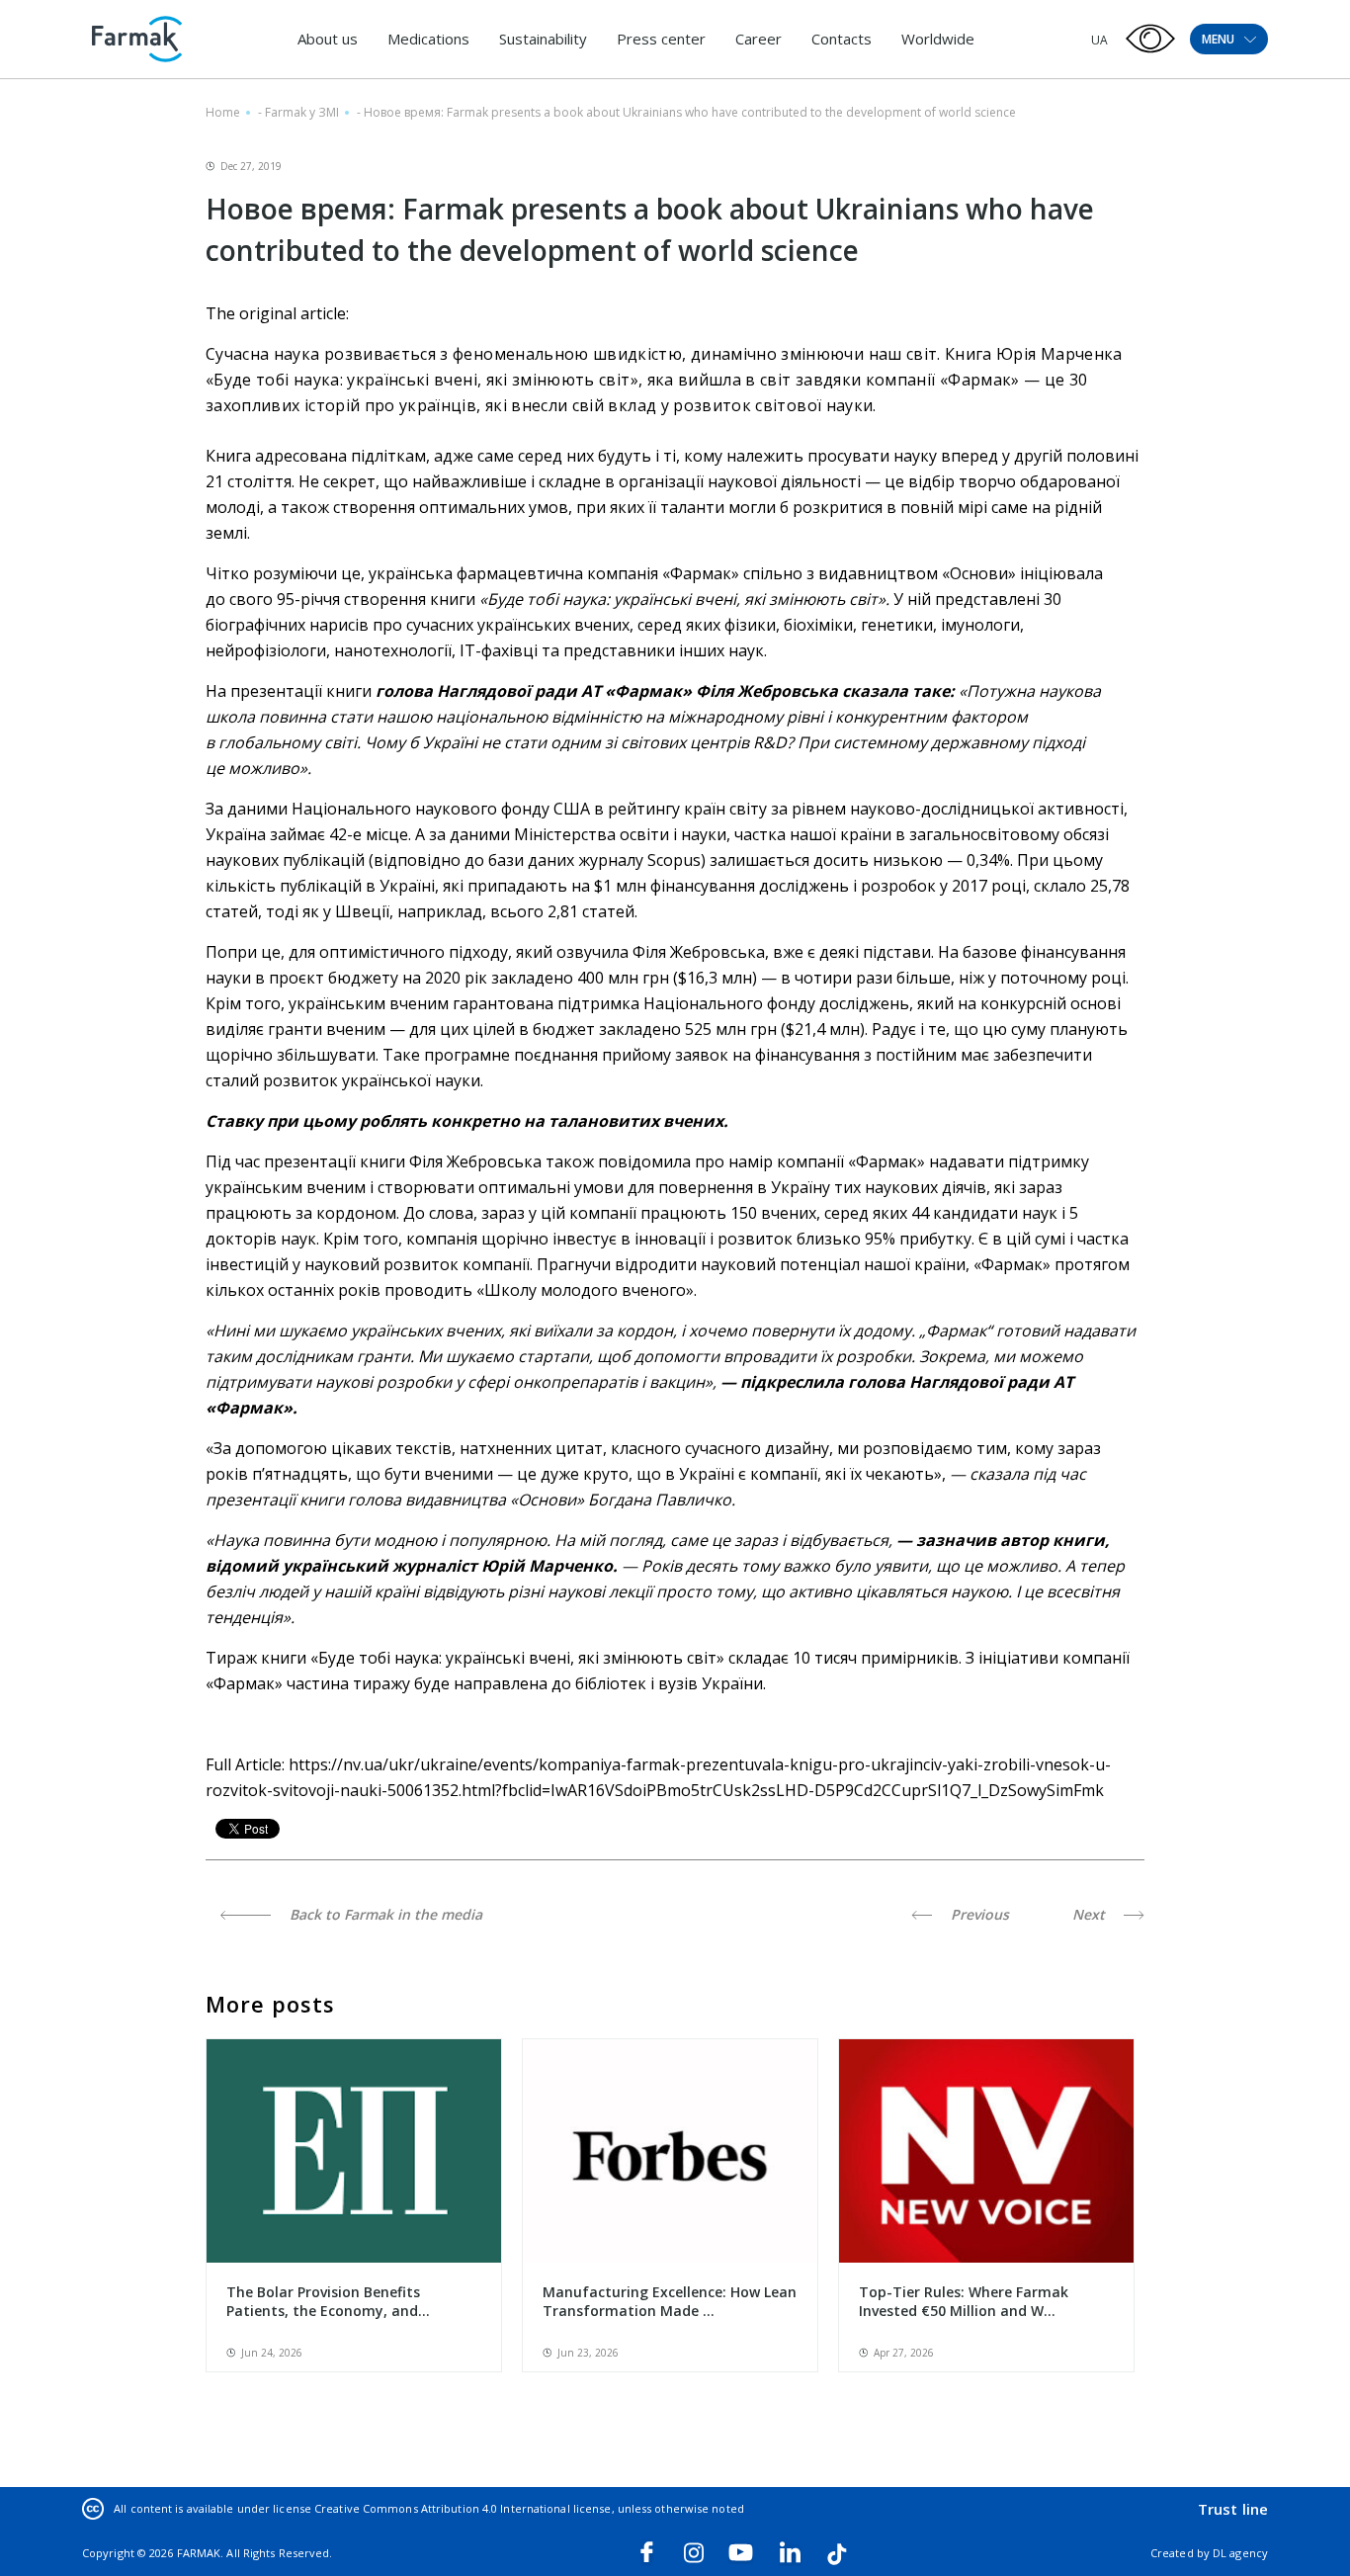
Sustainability (543, 39)
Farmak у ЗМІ (302, 112)
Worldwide (938, 39)
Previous (978, 1914)
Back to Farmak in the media (384, 1914)
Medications (428, 39)
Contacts (842, 39)
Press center (661, 39)
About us (328, 39)
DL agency (1240, 2553)
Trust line (1233, 2509)
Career (759, 39)
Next (1091, 1914)
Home (223, 112)
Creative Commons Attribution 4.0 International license (463, 2508)
